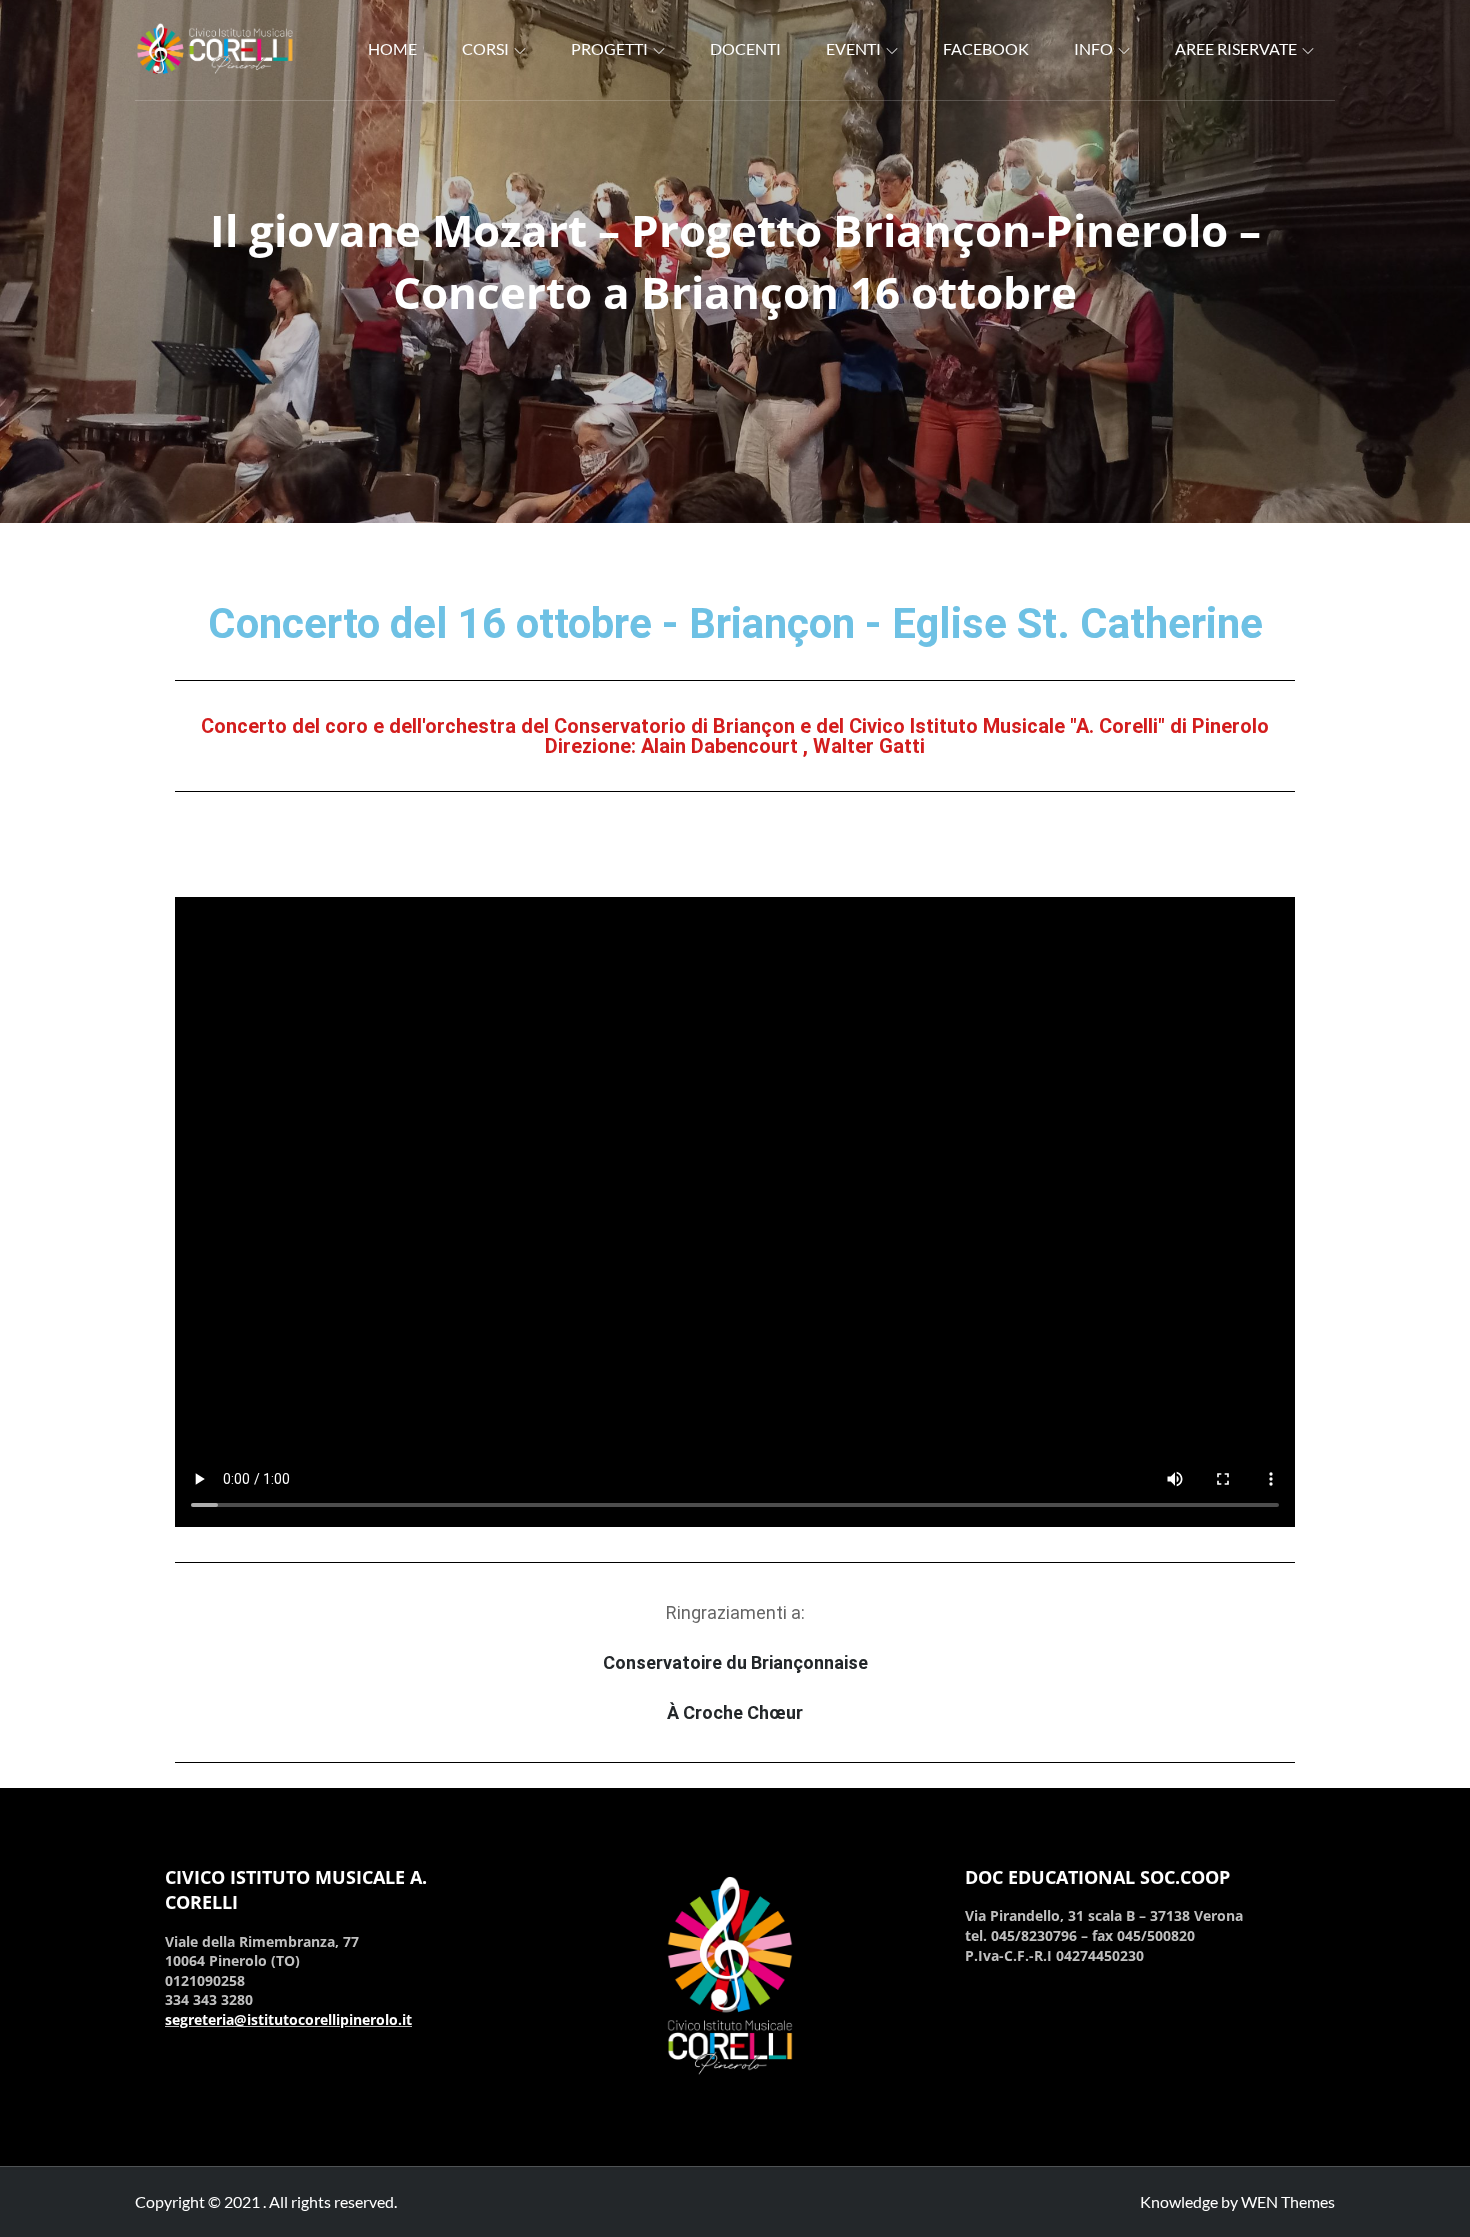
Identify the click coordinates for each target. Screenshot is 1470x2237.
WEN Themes (1288, 2201)
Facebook (986, 48)
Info (1093, 48)
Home (392, 48)
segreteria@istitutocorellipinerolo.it (288, 2019)
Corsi (485, 48)
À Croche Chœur (735, 1712)
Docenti (745, 48)
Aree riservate (1236, 48)
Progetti (609, 48)
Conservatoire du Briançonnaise (735, 1662)
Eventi (853, 48)
